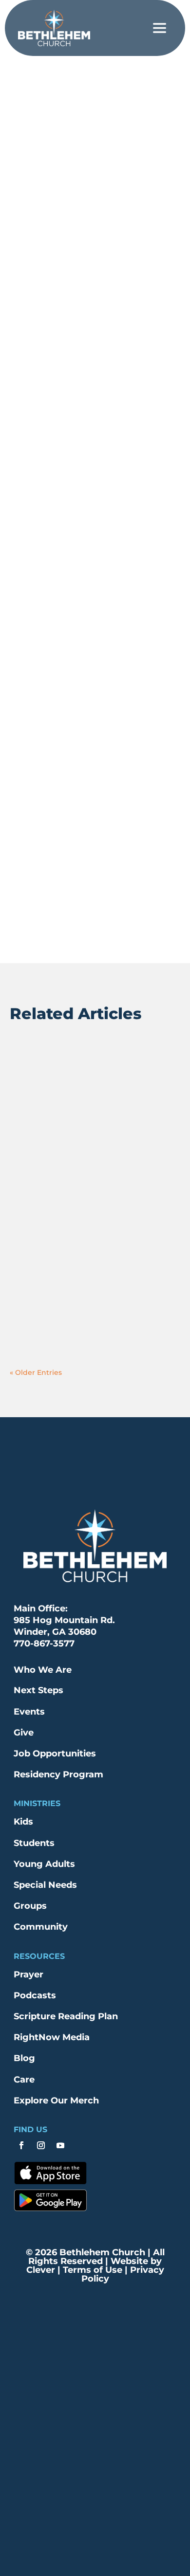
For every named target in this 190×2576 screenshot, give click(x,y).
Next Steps (38, 1690)
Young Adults (44, 1864)
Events (29, 1712)
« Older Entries (36, 1372)
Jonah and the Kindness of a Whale (86, 1189)
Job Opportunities (55, 1754)
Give (24, 1733)
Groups (30, 1906)
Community (41, 1927)
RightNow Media (52, 2037)
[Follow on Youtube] (60, 2145)
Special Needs (45, 1885)
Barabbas (41, 1070)
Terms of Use (91, 2270)
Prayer (28, 1974)
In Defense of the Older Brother (94, 1296)
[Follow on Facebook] (21, 2145)
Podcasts (35, 1995)
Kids (23, 1822)
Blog (24, 2058)
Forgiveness (82, 91)
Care (24, 2080)
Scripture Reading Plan (66, 2016)
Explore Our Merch (56, 2101)
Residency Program (58, 1774)
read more (38, 1117)
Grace (120, 91)
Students (34, 1843)
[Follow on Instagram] (41, 2145)
